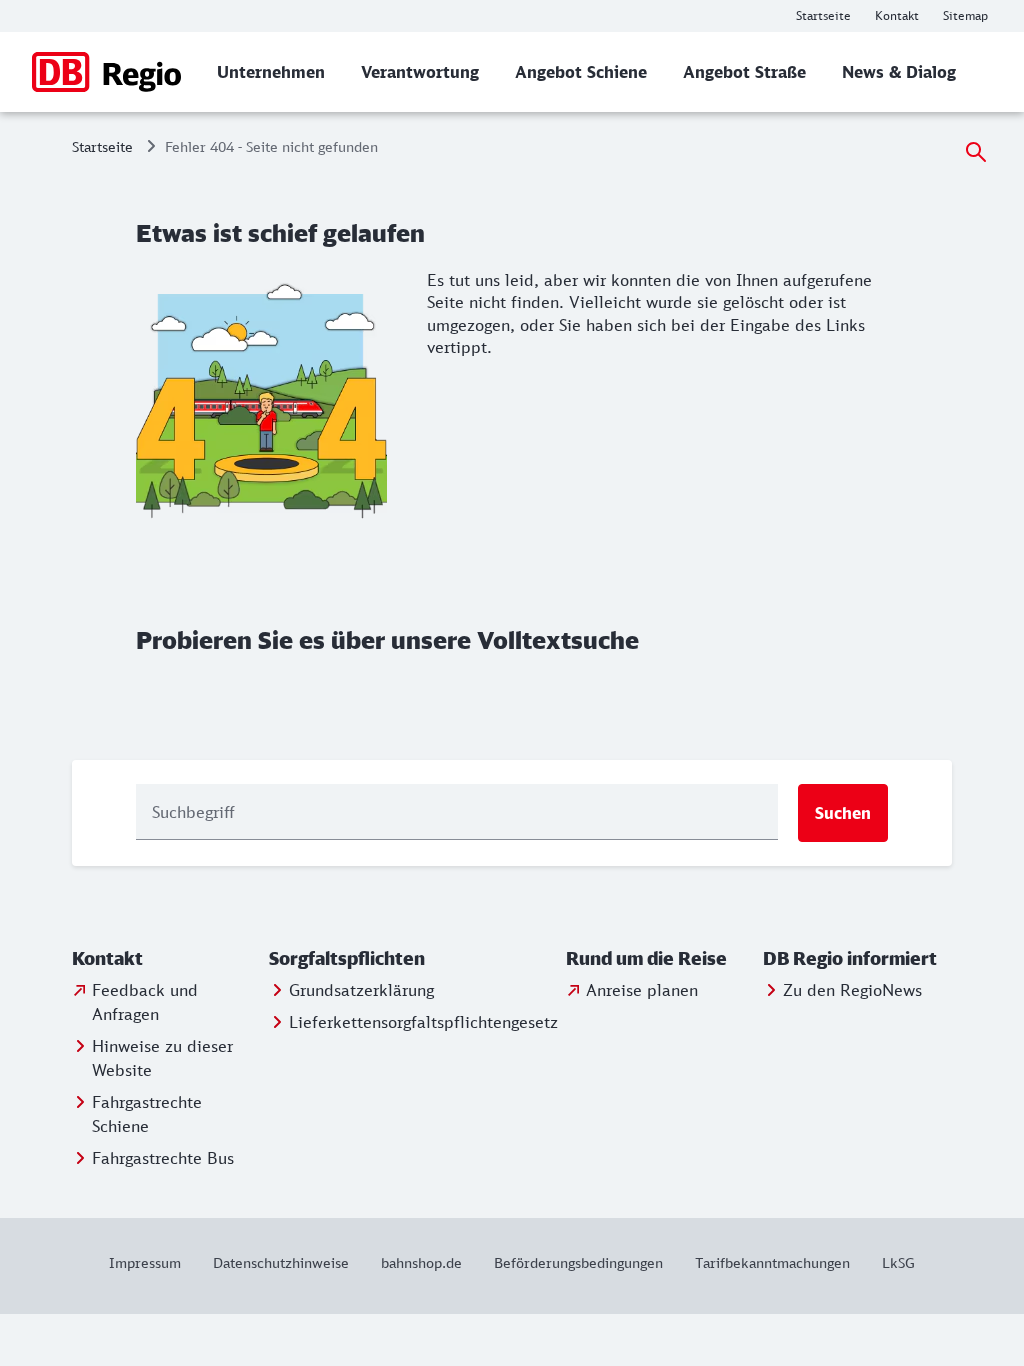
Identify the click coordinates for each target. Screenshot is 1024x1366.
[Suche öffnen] (976, 152)
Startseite (102, 146)
